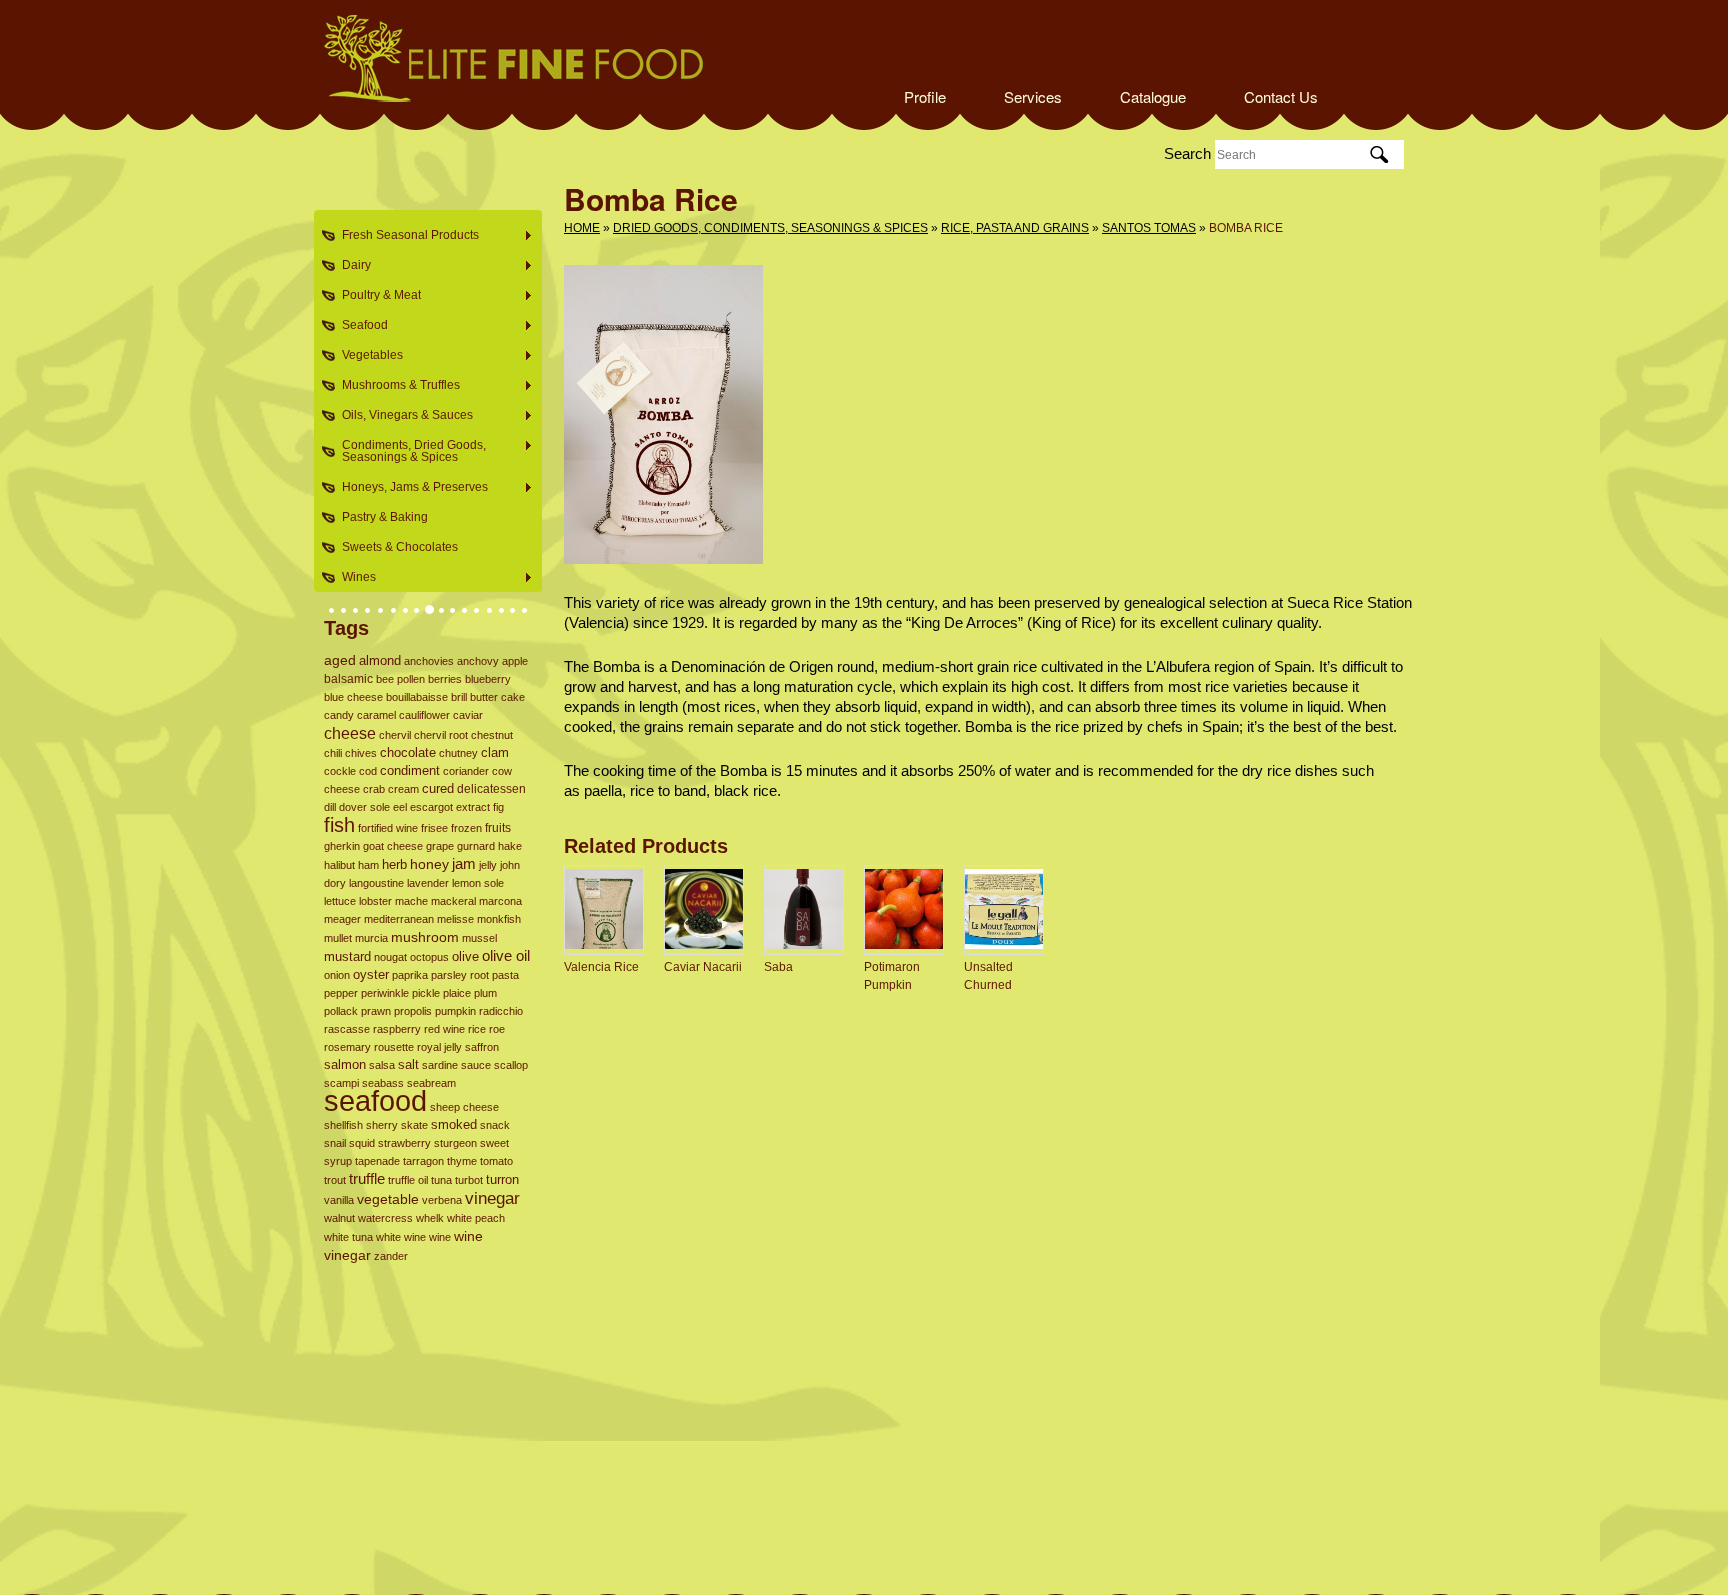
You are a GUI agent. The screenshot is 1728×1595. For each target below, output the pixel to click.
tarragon (423, 1161)
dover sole (364, 807)
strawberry (404, 1143)
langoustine (376, 883)
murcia (371, 938)
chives (361, 753)
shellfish (343, 1125)
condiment (410, 770)
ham (368, 865)
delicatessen (491, 788)
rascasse (347, 1029)
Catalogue (1153, 96)
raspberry (397, 1029)
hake (510, 846)
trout (335, 1180)
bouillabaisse (417, 697)
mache (411, 901)
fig (498, 807)
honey (429, 864)
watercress (385, 1218)
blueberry (488, 679)
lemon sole (478, 883)
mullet (338, 938)
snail (335, 1143)
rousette (394, 1047)
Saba (778, 967)
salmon (345, 1064)
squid (362, 1143)
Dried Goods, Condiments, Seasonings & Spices (770, 228)
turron (502, 1180)
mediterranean (399, 919)
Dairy (350, 265)
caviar (468, 715)
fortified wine (388, 828)
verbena (442, 1200)
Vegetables (366, 355)
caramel (376, 715)
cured (438, 788)
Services (1033, 96)
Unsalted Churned (988, 976)
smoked (454, 1124)
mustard (347, 956)
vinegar (492, 1198)
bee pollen (400, 679)
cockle (340, 771)
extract (473, 807)
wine (440, 1237)
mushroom (425, 937)
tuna (441, 1180)
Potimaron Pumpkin (892, 976)
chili (333, 753)
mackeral (453, 901)
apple (515, 661)
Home (582, 228)
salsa (382, 1065)
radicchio (501, 1011)
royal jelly (439, 1047)
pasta (505, 975)
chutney (458, 753)
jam (464, 863)
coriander (466, 771)
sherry (382, 1125)
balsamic (348, 679)
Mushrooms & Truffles (395, 385)
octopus (429, 957)
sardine (440, 1065)
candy (339, 715)
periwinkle (385, 993)
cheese (350, 733)
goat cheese (393, 846)
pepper (341, 993)
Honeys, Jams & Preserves (409, 487)
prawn (376, 1011)
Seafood (359, 325)
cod (368, 771)
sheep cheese (464, 1107)
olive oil (506, 955)
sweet (494, 1143)
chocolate (408, 752)
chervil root (441, 735)
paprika (410, 975)
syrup (338, 1161)
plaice (457, 993)
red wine (444, 1029)
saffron (482, 1047)
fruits (498, 828)
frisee (434, 828)
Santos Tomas (1149, 228)
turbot (469, 1180)
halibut (339, 865)
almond (380, 660)
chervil (395, 735)
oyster (371, 975)
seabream (431, 1083)
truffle (367, 1179)
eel (400, 807)
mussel (479, 938)
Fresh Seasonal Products (404, 235)
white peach (476, 1218)
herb (394, 864)
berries (445, 679)
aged (340, 660)
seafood (375, 1100)
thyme (462, 1161)
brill (459, 697)
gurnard (476, 846)
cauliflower (424, 715)
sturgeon (455, 1143)
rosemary (347, 1047)
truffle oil (408, 1180)
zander (391, 1256)
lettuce (340, 901)
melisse (455, 919)
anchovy (478, 661)
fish (339, 825)
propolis (413, 1011)
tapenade (377, 1161)
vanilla (339, 1200)
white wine (401, 1237)
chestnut (492, 735)
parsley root (460, 975)
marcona (500, 901)
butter (484, 697)
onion (337, 975)
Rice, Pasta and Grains (1015, 228)
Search (1187, 153)
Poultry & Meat (375, 295)
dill (330, 807)
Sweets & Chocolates (400, 547)
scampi (341, 1083)
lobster (375, 901)
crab (374, 789)
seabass (383, 1083)
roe (497, 1029)
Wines (353, 577)
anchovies (429, 661)
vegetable (388, 1199)
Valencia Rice (601, 967)
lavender (428, 883)
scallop (511, 1065)
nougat (390, 957)
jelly (488, 865)
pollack (341, 1011)
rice (477, 1029)
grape (440, 846)
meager (342, 919)
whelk (430, 1218)
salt (408, 1064)
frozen (466, 828)
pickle (426, 993)
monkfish (499, 919)
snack (495, 1125)
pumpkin (455, 1011)
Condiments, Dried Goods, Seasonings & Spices (408, 451)
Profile (925, 96)
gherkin (342, 846)
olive (465, 956)
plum (485, 993)
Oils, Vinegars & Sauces (401, 415)
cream (403, 789)
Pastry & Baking (385, 517)
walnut (339, 1218)
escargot (431, 807)
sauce (476, 1065)
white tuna (348, 1237)
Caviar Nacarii (703, 967)
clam (495, 753)
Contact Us (1281, 96)
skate (414, 1125)
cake (513, 697)
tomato (496, 1161)
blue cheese (353, 697)
